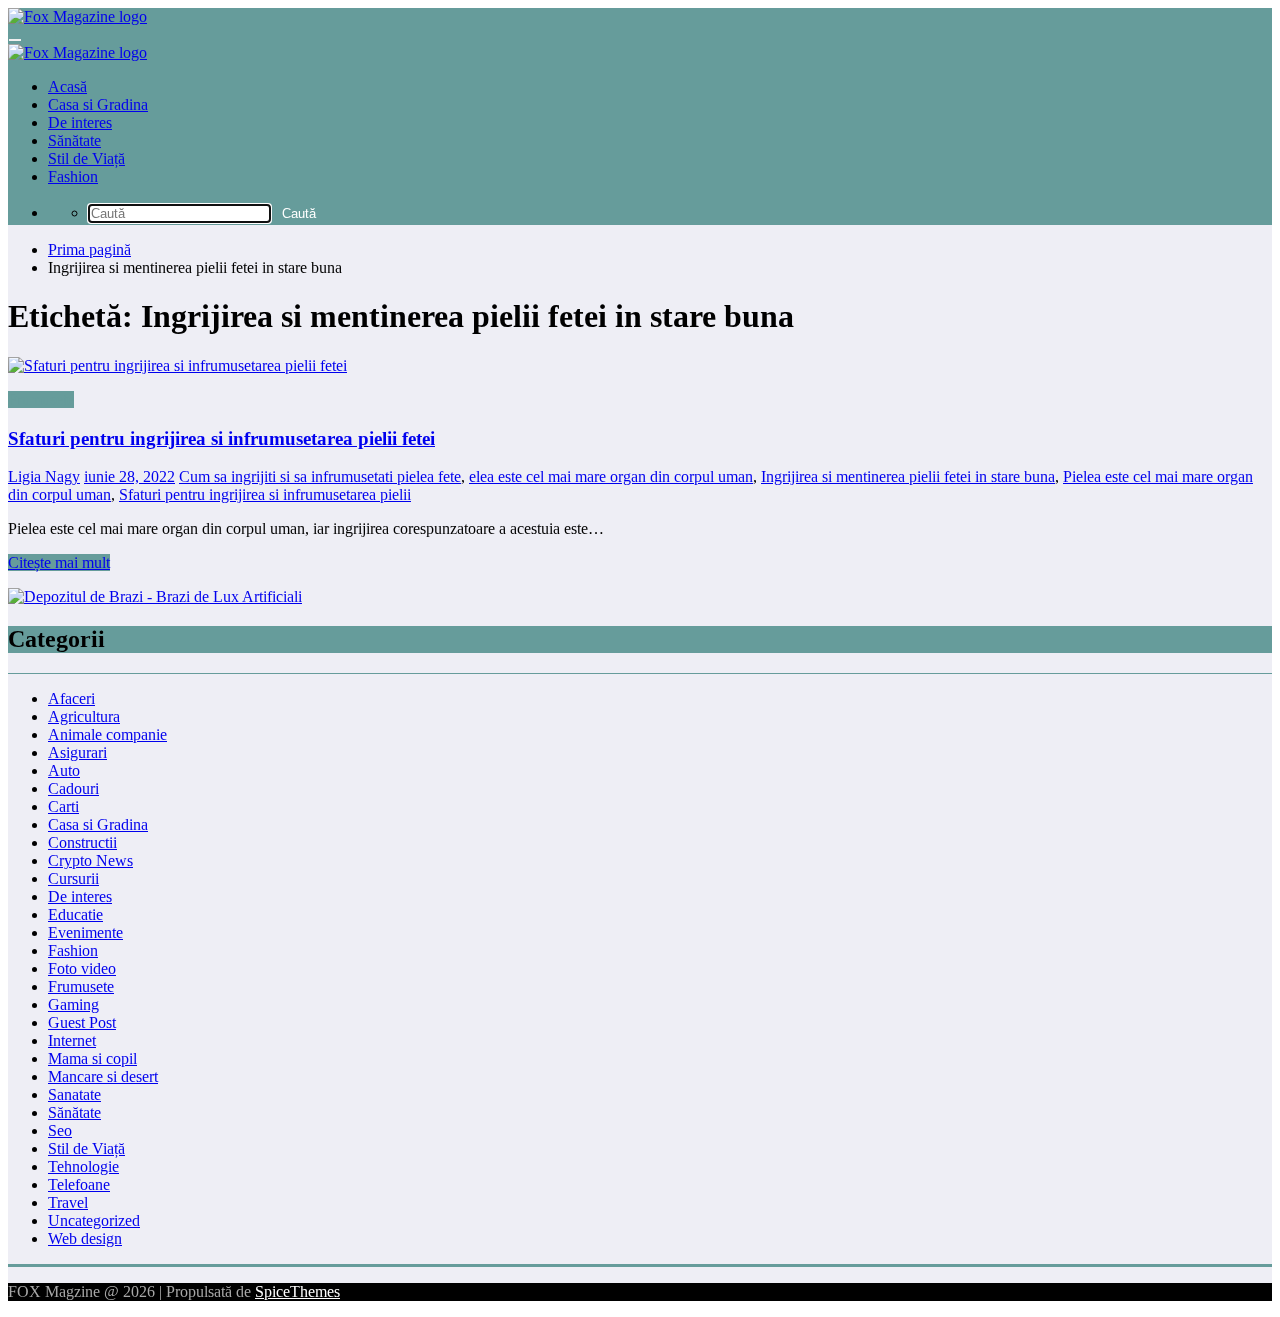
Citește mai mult (59, 562)
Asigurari (77, 752)
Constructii (82, 842)
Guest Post (82, 1022)
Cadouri (73, 788)
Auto (64, 770)
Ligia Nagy (44, 476)
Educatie (75, 914)
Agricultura (84, 716)
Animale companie (107, 734)
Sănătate (74, 140)
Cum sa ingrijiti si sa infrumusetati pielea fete (320, 476)
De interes (80, 122)
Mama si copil (92, 1058)
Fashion (73, 176)
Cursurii (73, 878)
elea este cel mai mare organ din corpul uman (611, 476)
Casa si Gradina (98, 104)
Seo (60, 1130)
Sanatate (74, 1094)
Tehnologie (83, 1166)
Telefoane (79, 1184)
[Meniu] (15, 40)
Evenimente (85, 932)
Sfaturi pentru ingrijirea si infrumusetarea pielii (265, 494)
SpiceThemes (297, 1291)
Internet (72, 1040)
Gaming (73, 1004)
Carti (63, 806)
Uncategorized (94, 1220)
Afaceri (71, 698)
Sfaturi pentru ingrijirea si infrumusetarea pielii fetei (221, 438)
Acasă (67, 86)
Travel (68, 1202)
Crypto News (90, 860)
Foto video (82, 968)
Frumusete (41, 399)
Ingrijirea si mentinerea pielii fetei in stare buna (908, 476)
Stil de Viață (86, 158)
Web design (85, 1238)
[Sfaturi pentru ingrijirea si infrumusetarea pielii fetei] (640, 366)
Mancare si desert (103, 1076)
